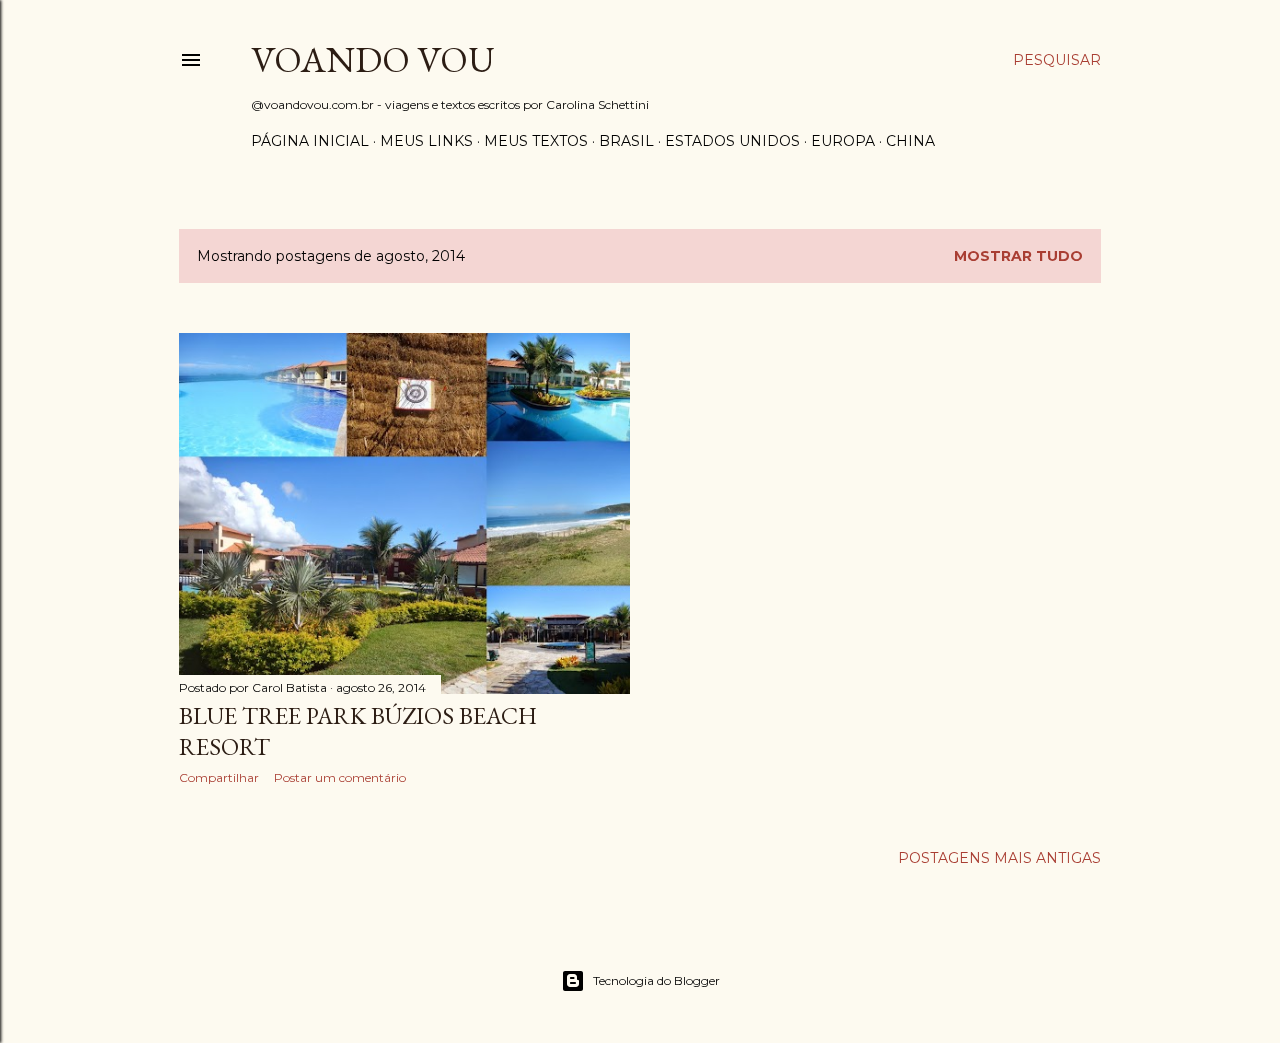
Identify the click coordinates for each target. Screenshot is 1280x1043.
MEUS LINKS (426, 141)
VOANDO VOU (373, 59)
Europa (843, 141)
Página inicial (310, 141)
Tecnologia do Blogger (656, 980)
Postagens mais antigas (999, 858)
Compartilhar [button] (219, 777)
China (910, 141)
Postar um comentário (340, 777)
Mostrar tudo (1018, 256)
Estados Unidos (732, 141)
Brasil (626, 141)
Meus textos (536, 141)
